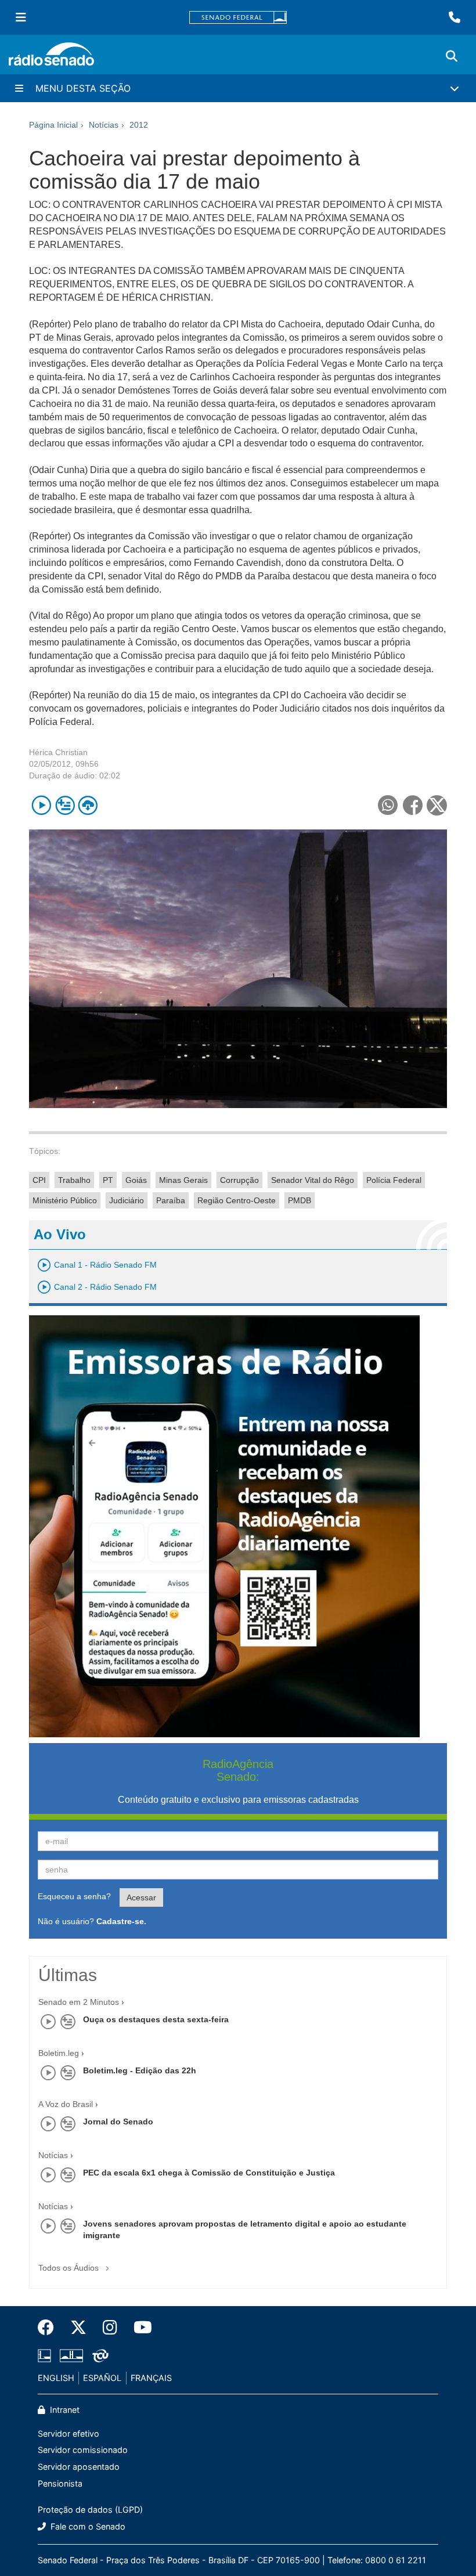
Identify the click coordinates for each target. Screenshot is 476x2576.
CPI (39, 1180)
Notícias (53, 2155)
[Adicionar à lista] (65, 805)
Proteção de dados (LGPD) (90, 2510)
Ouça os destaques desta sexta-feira (156, 2019)
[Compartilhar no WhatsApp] (387, 805)
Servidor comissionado (83, 2450)
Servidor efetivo (68, 2434)
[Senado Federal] (238, 18)
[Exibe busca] (452, 56)
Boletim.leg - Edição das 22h (140, 2070)
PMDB (300, 1200)
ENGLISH (56, 2378)
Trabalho (74, 1180)
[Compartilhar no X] (437, 805)
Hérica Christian (58, 752)
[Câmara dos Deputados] (46, 2356)
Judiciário (127, 1200)
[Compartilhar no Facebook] (412, 805)
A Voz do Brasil (66, 2104)
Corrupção (239, 1180)
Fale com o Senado (87, 2526)
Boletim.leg (59, 2053)
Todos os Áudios (70, 2268)
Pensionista (60, 2483)
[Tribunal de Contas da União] (98, 2356)
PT (108, 1180)
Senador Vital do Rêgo (313, 1180)
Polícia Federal (394, 1180)
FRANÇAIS (151, 2378)
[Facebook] (50, 2328)
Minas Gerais (183, 1180)
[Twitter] (78, 2328)
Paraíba (171, 1200)
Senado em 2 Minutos (79, 2002)
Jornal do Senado (118, 2122)
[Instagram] (110, 2328)
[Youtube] (139, 2328)
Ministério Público (65, 1200)
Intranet (64, 2410)
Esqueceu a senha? (74, 1896)
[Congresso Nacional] (71, 2356)
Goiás (136, 1180)
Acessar (141, 1897)
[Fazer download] (88, 805)
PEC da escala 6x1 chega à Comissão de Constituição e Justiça (209, 2173)
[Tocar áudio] (42, 805)
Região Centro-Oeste (237, 1200)
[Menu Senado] (21, 17)
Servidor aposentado (79, 2467)
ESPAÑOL (102, 2378)
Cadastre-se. (121, 1921)
